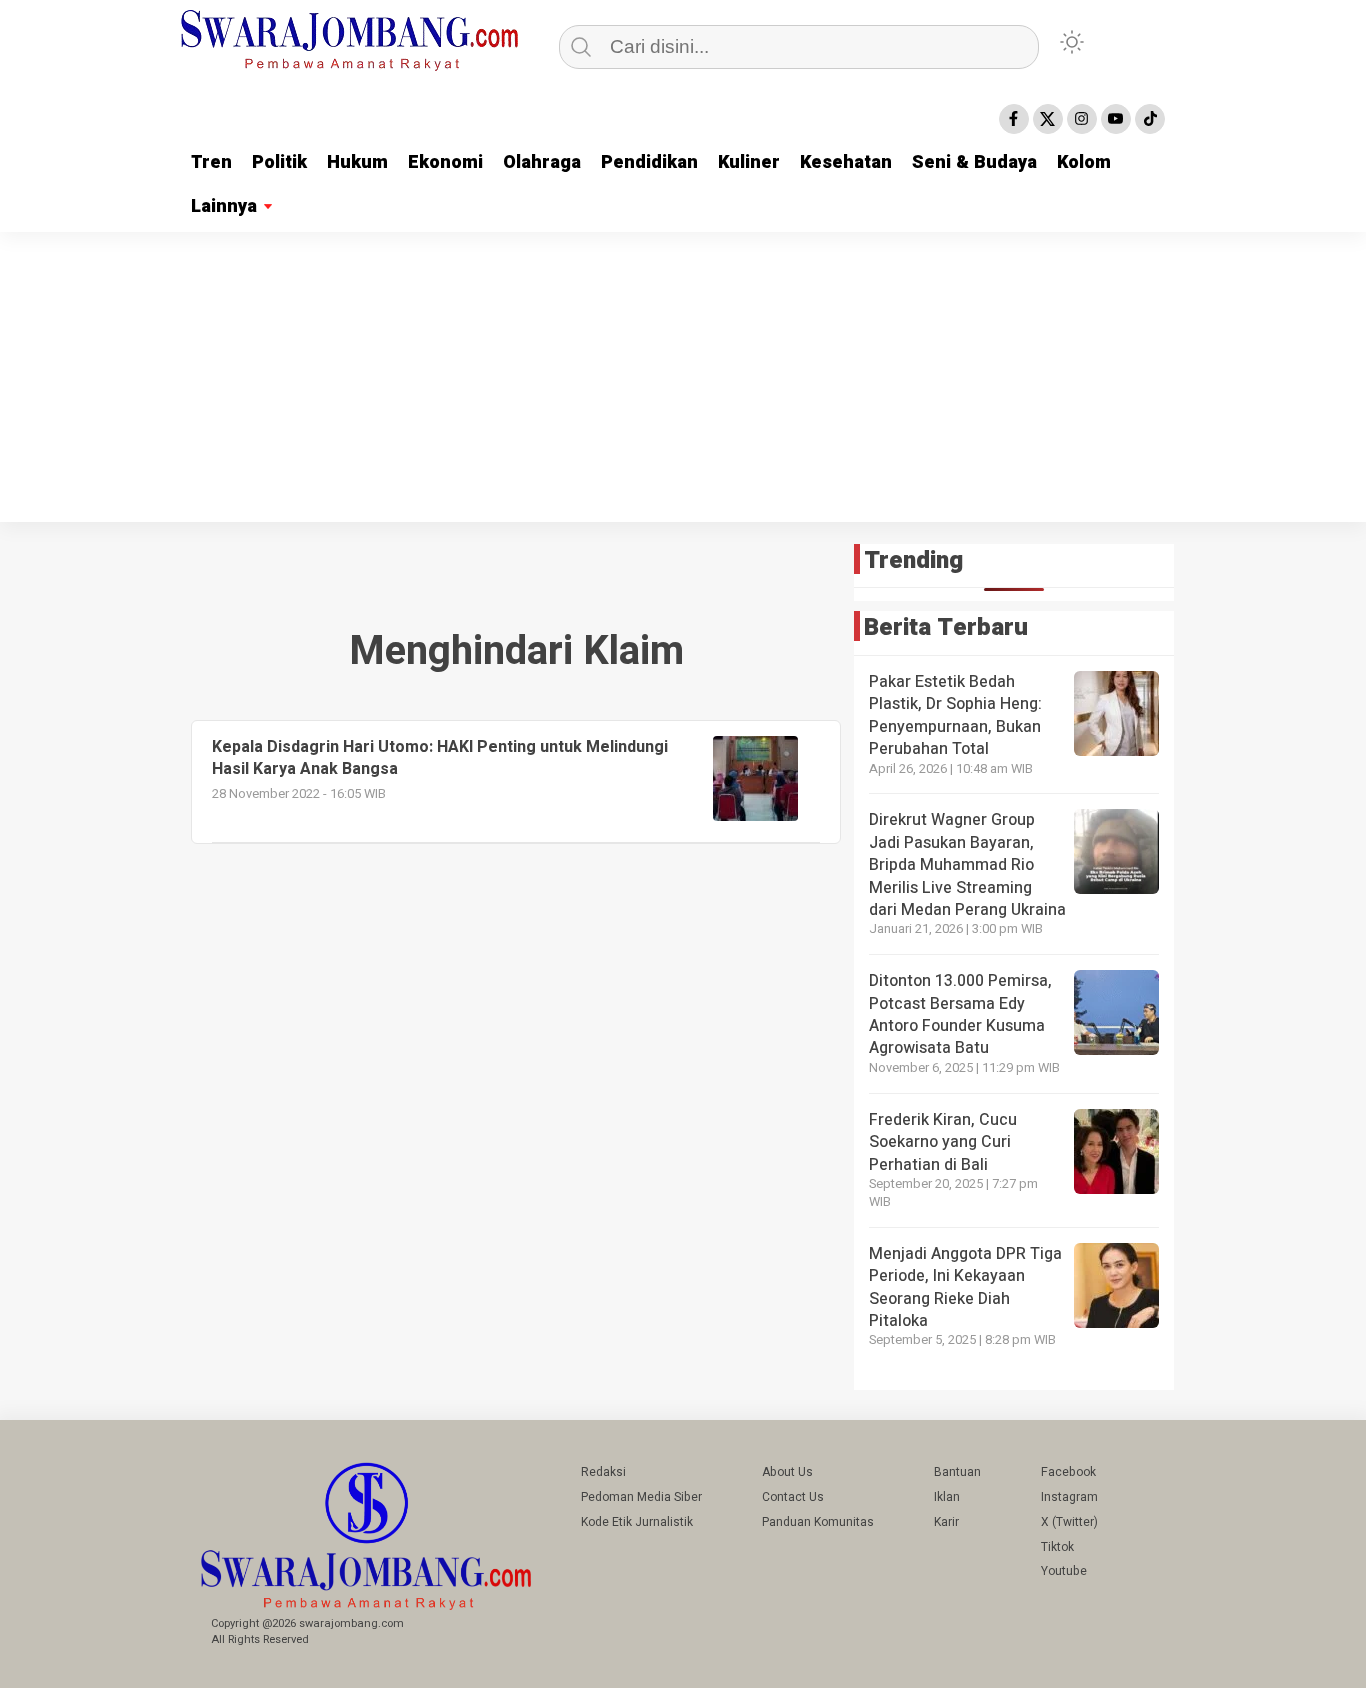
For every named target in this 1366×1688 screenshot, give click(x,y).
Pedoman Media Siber (641, 1497)
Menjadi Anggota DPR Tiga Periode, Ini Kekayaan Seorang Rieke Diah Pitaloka (965, 1287)
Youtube (1064, 1571)
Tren (211, 162)
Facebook (1068, 1472)
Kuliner (749, 162)
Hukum (357, 162)
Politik (279, 162)
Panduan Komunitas (818, 1522)
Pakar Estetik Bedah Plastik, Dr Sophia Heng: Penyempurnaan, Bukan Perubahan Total (955, 715)
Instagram (1069, 1497)
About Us (787, 1472)
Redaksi (603, 1472)
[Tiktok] (1150, 119)
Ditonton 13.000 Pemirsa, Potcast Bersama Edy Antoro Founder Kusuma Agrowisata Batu (960, 1014)
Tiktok (1057, 1547)
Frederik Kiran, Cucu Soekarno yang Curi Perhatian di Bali (943, 1142)
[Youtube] (1116, 119)
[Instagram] (1082, 119)
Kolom (1084, 162)
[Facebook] (1014, 119)
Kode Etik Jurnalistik (637, 1522)
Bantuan (957, 1472)
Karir (946, 1522)
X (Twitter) (1069, 1522)
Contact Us (793, 1497)
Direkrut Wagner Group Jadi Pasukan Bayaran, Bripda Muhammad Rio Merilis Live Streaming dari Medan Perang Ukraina (967, 865)
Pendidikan (649, 162)
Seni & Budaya (974, 162)
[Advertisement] (683, 382)
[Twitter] (1048, 119)
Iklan (947, 1497)
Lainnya (224, 206)
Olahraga (542, 162)
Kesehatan (846, 162)
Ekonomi (445, 162)
